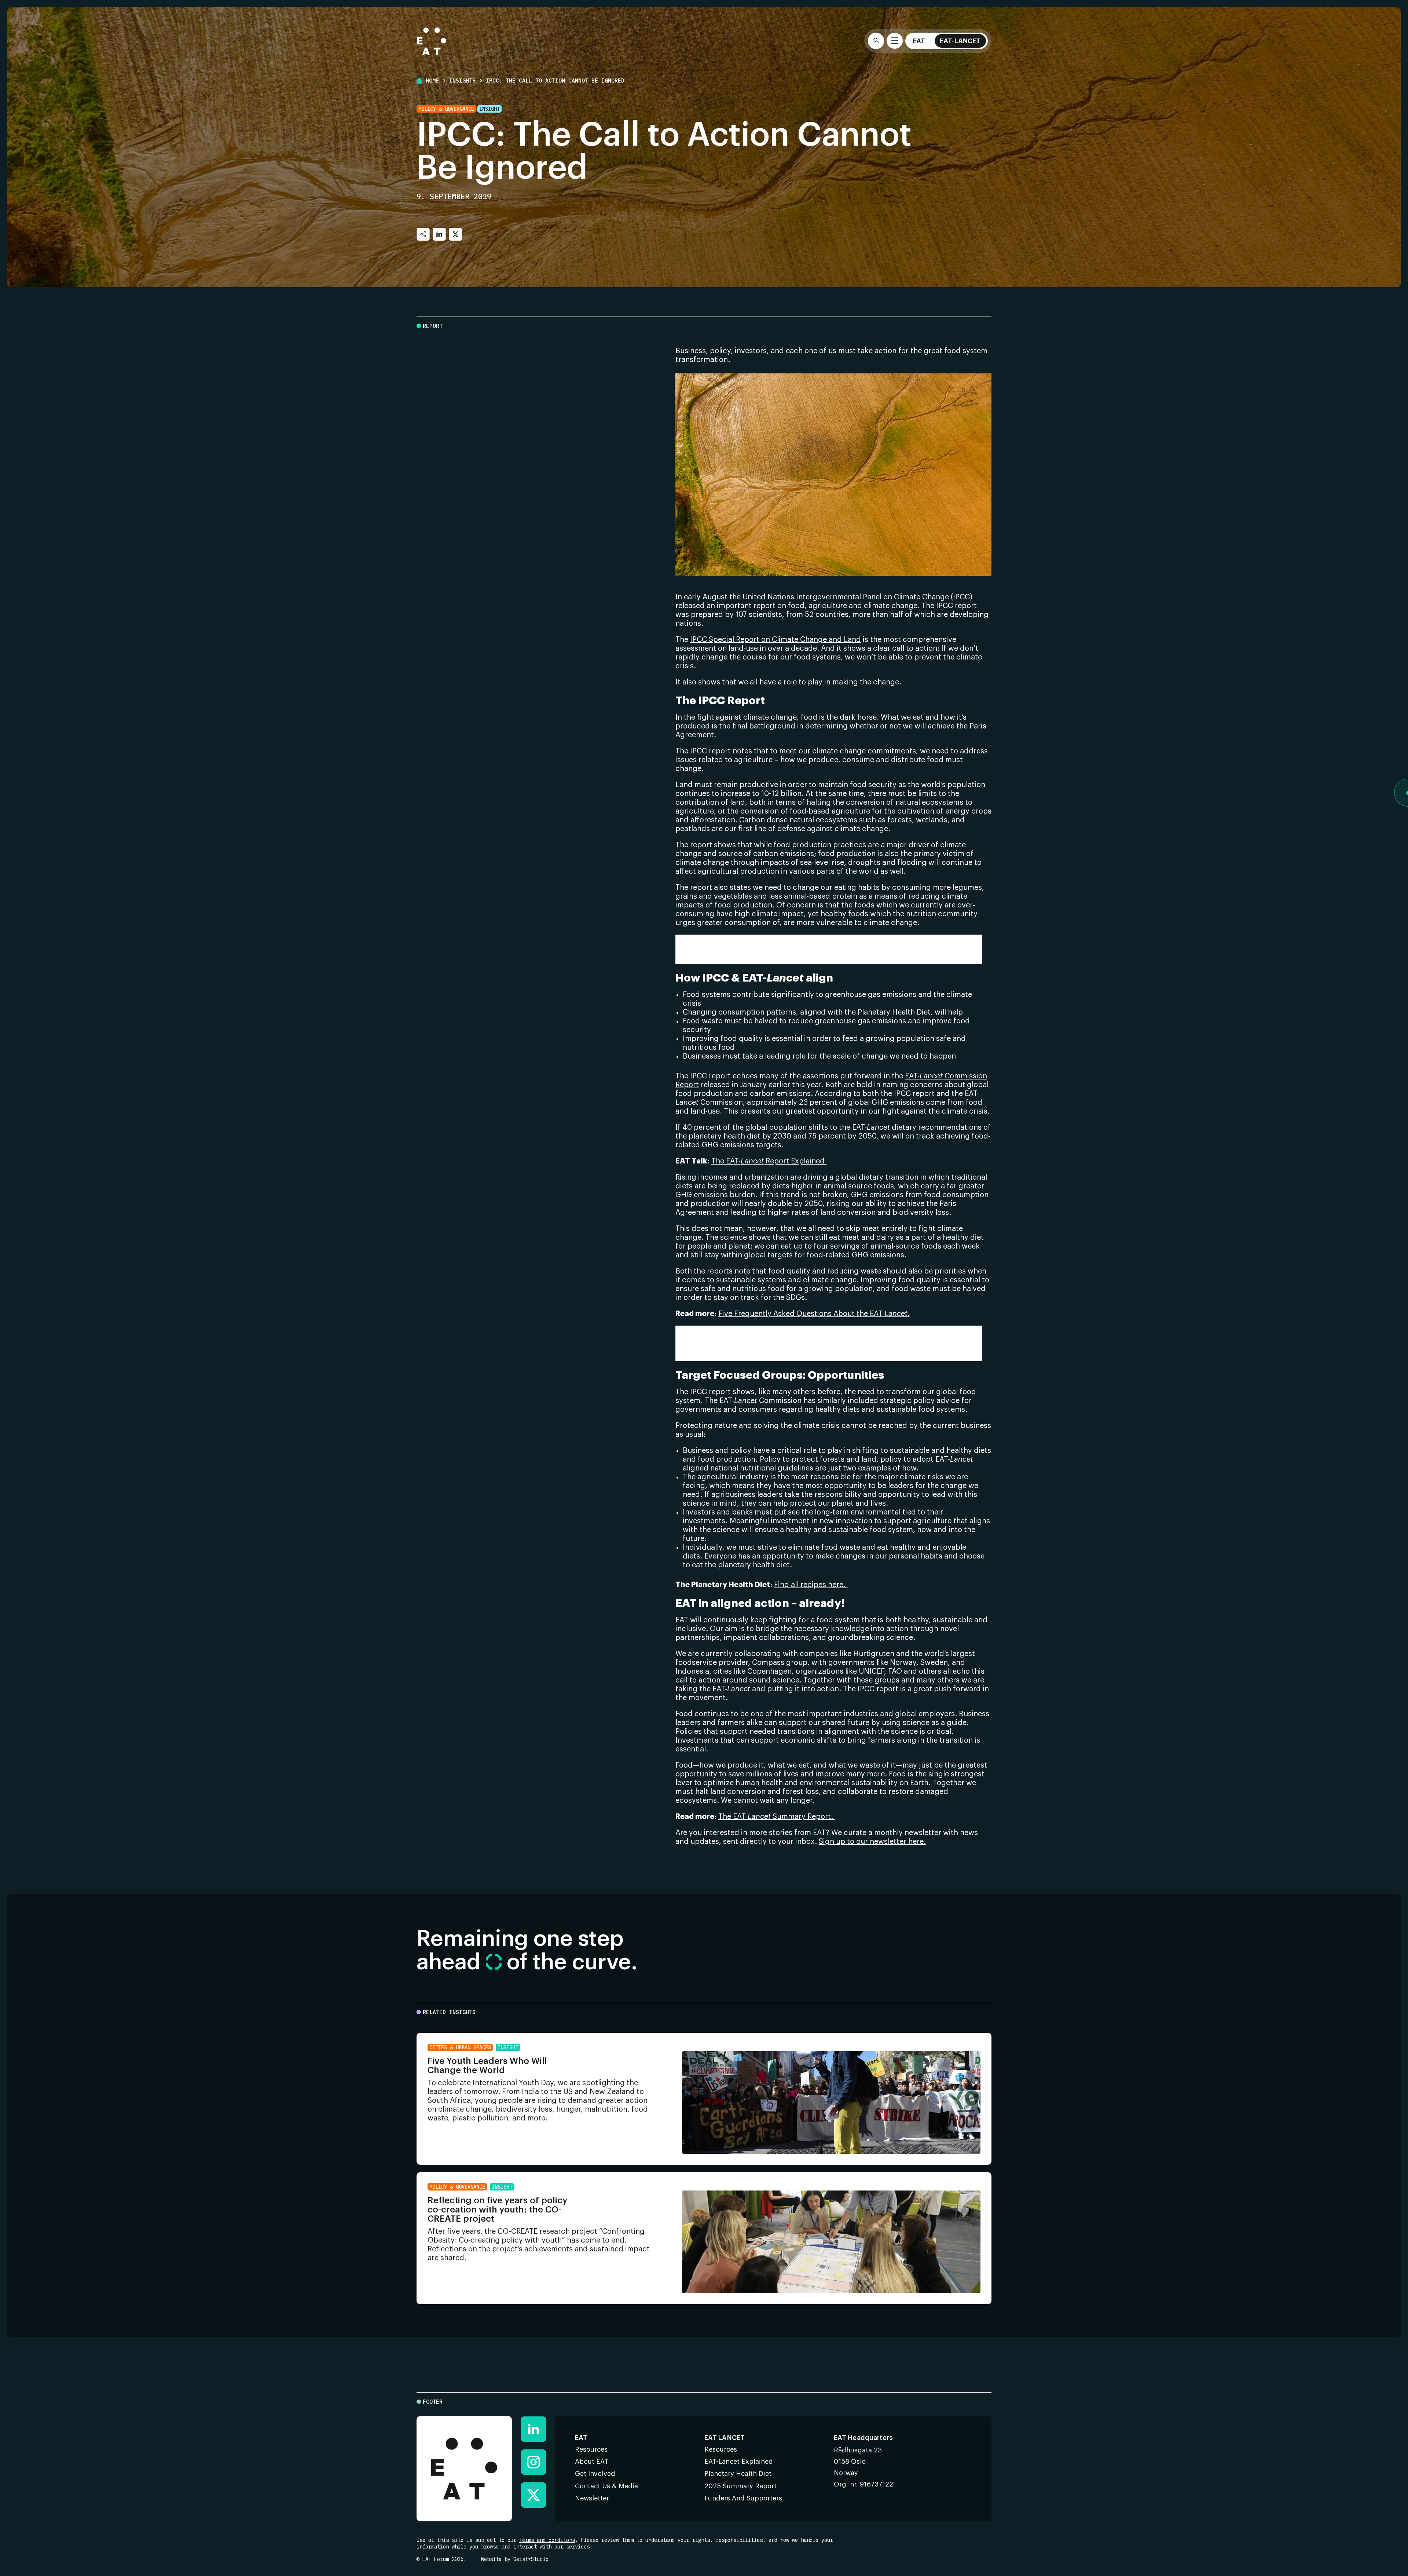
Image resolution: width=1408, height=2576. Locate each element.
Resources (591, 2449)
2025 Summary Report (740, 2486)
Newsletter (592, 2498)
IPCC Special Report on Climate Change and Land (775, 640)
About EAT (592, 2462)
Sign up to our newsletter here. (872, 1842)
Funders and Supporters (743, 2498)
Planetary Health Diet (712, 1340)
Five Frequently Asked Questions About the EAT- (814, 1314)
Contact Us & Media (606, 2486)
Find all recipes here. (811, 1585)
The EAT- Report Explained (769, 1161)
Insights (462, 81)
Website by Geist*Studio (515, 2559)
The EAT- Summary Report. (777, 1817)
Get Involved (595, 2474)
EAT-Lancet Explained (739, 2462)
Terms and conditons (547, 2540)
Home (432, 81)
